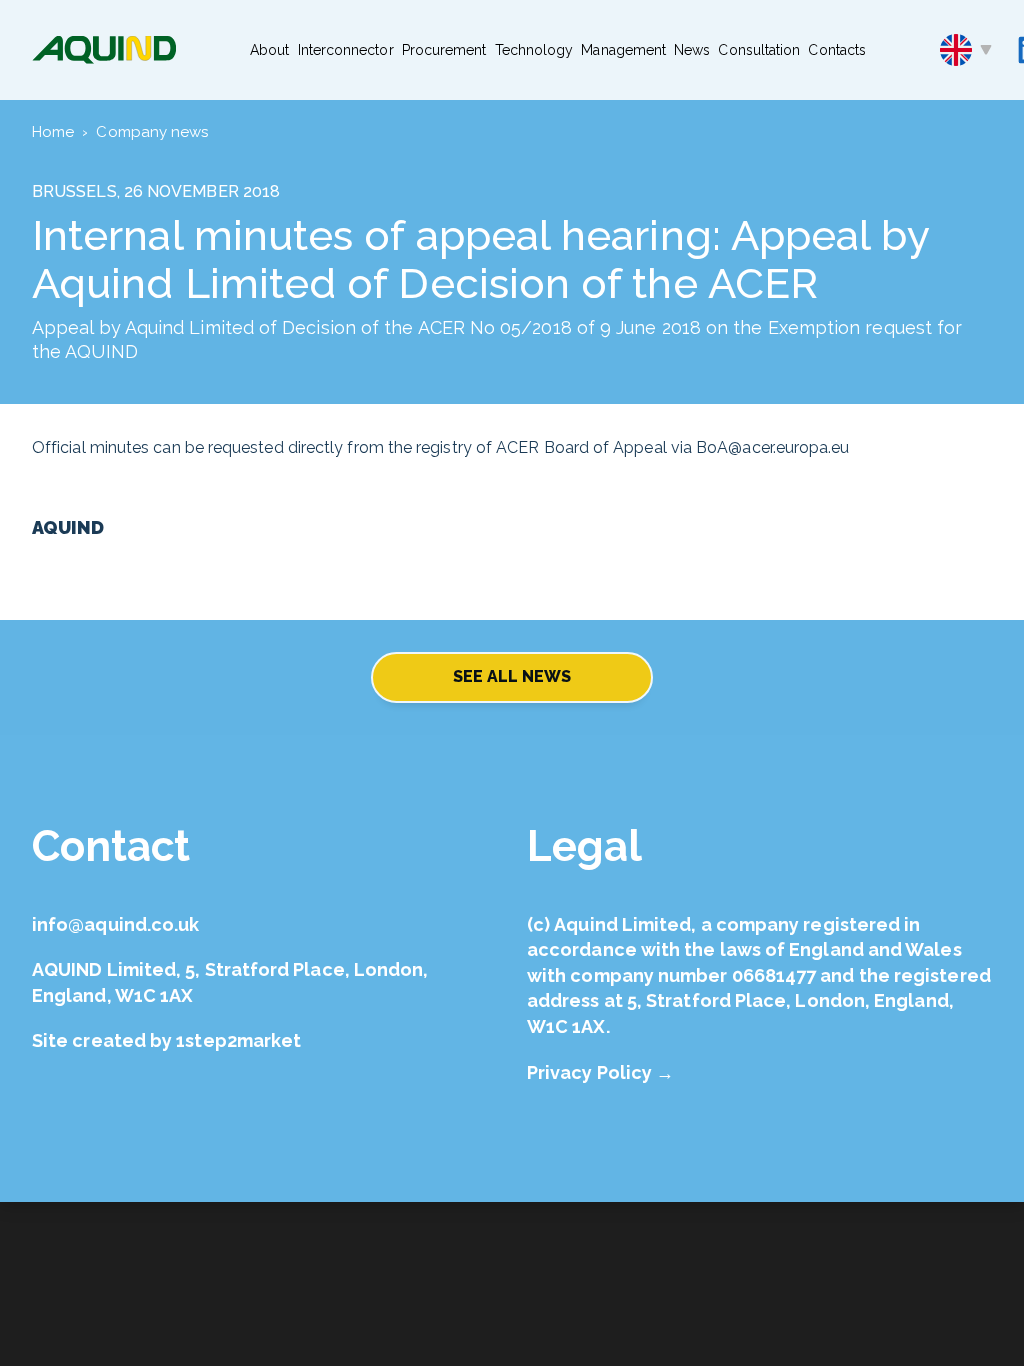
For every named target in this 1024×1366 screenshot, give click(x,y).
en (966, 50)
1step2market (238, 1040)
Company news (152, 132)
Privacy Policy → (600, 1072)
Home (53, 132)
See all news (512, 676)
